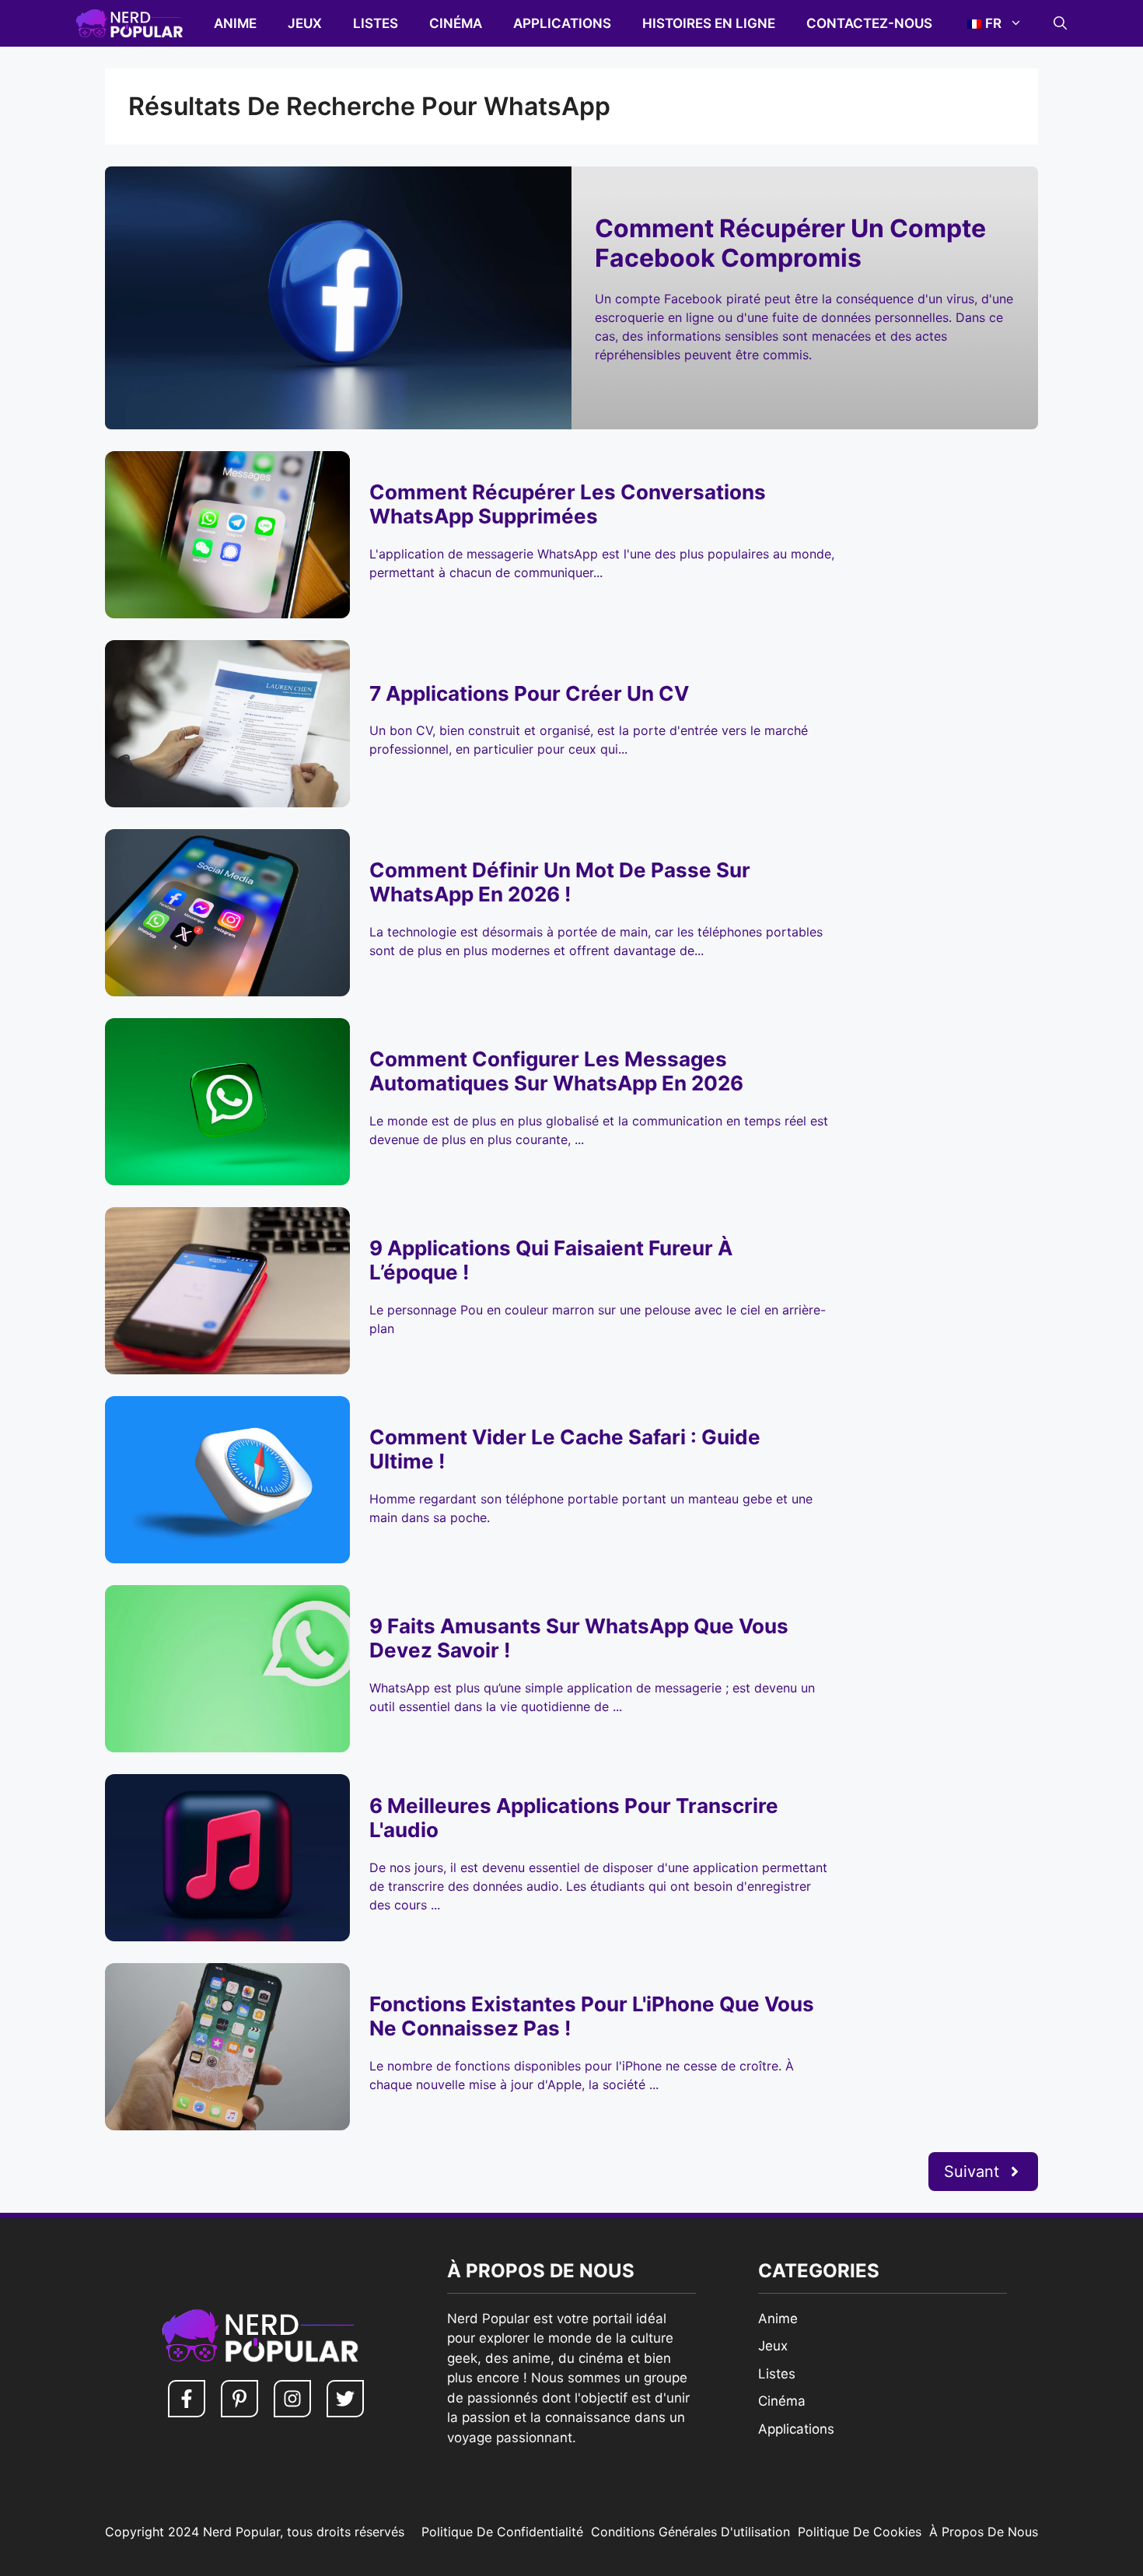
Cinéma (456, 23)
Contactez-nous (869, 23)
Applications (562, 23)
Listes (376, 23)
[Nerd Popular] (129, 23)
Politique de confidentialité (502, 2532)
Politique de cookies (860, 2532)
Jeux (305, 23)
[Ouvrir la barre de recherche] (1060, 23)
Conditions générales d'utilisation (690, 2532)
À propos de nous (984, 2532)
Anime (235, 23)
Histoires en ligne (709, 23)
